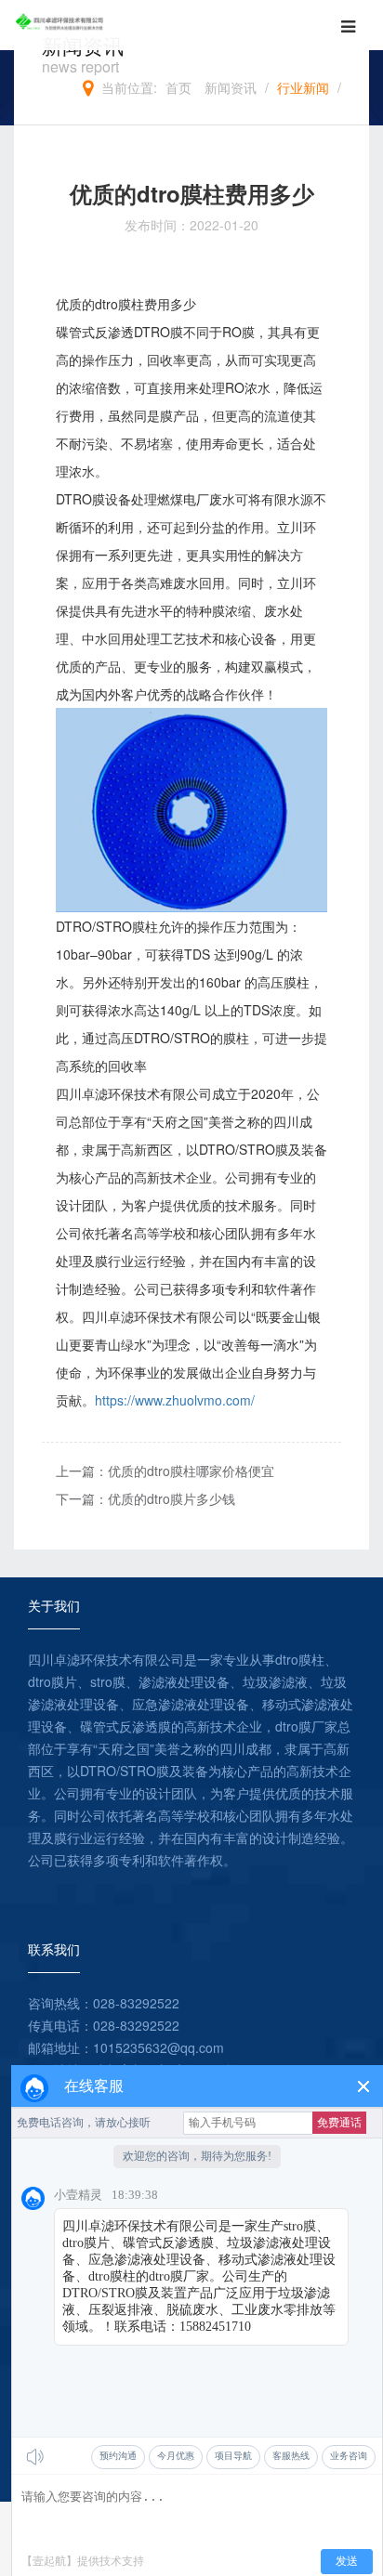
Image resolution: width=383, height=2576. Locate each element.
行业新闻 (303, 87)
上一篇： (165, 1471)
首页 (178, 87)
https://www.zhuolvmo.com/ (175, 1400)
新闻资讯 (231, 87)
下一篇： (145, 1498)
